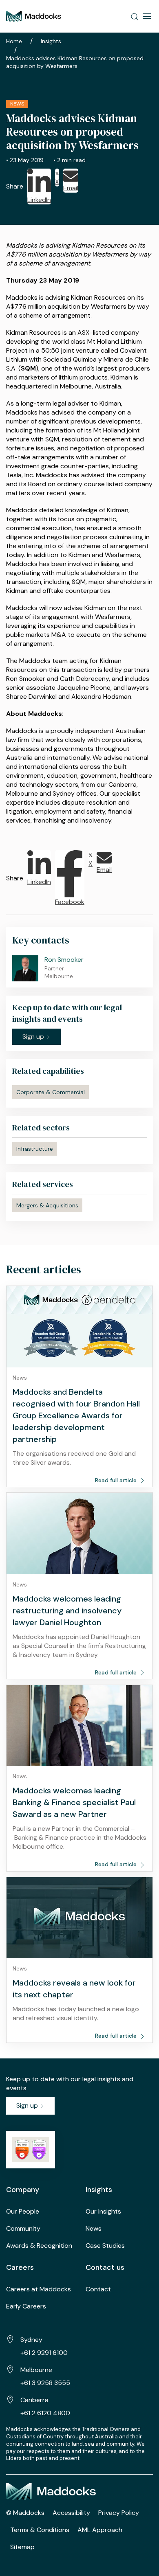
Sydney (31, 2340)
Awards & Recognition (39, 2246)
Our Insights (103, 2211)
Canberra (34, 2400)
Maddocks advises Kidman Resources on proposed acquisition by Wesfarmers (75, 62)
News (94, 2228)
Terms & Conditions (40, 2530)
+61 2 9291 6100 (44, 2353)
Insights (51, 41)
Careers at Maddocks (39, 2289)
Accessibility (71, 2513)
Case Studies (105, 2246)
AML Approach (100, 2530)
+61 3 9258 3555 (45, 2383)
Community (23, 2228)
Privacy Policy (119, 2513)
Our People (23, 2211)
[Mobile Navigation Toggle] (147, 16)
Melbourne (36, 2370)
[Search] (135, 16)
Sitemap (22, 2547)
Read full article (117, 1480)
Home (14, 41)
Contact (98, 2289)
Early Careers (26, 2306)
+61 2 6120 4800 (45, 2413)
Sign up (28, 2105)
